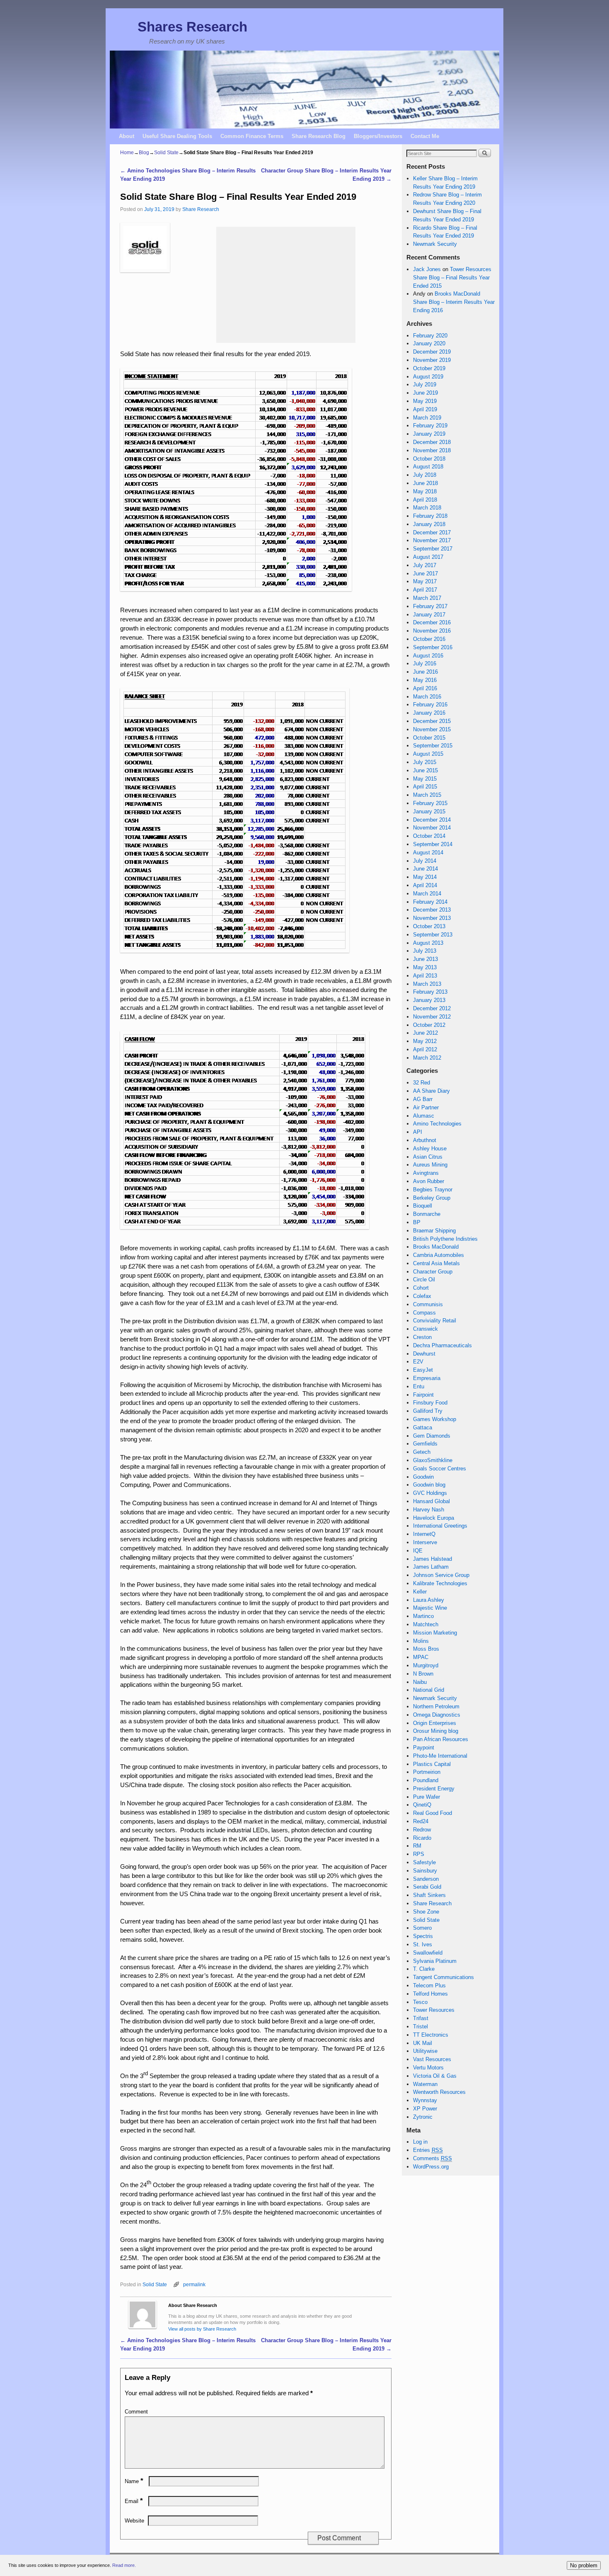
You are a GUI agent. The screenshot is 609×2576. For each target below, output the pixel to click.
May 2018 (425, 491)
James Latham (431, 1567)
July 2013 (425, 951)
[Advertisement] (286, 285)
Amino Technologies (437, 1124)
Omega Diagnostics (437, 1715)
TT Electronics (431, 2035)
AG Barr (423, 1099)
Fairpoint (423, 1395)
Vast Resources (432, 2059)
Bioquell (423, 1206)
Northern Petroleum (436, 1706)
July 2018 (425, 475)
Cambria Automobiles (439, 1255)
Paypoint (424, 1748)
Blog (144, 153)
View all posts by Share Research (202, 2329)
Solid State (166, 153)
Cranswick (425, 1329)
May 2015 (425, 779)
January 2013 (429, 1000)
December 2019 (432, 352)
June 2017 (425, 574)
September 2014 (433, 844)
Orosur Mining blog (436, 1731)
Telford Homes (430, 1994)
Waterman (425, 2084)
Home (127, 153)
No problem (584, 2565)
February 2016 (430, 705)
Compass (424, 1313)
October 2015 (429, 738)
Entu (419, 1386)
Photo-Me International (440, 1756)
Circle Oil (424, 1280)
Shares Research (192, 27)
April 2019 (425, 409)
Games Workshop (435, 1419)
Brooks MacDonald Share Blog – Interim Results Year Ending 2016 (454, 302)
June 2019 (425, 393)
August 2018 (428, 467)
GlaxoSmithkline (433, 1460)
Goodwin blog (429, 1485)
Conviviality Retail (435, 1321)
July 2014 (425, 861)
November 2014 (432, 828)
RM (417, 1846)
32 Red (422, 1083)
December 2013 (432, 910)
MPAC (421, 1657)
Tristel (420, 2027)
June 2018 (425, 483)
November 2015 (432, 729)
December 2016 (432, 622)
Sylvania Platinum (435, 1961)
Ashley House (430, 1149)
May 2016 (425, 680)
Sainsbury (425, 1871)
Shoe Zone (426, 1912)
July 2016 (425, 663)
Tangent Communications (443, 1977)
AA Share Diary (431, 1091)
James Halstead (433, 1559)
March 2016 (427, 697)
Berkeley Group (432, 1198)
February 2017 (430, 606)
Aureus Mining (430, 1165)
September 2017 (433, 549)
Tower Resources (434, 2010)
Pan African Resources (441, 1739)
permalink (194, 2284)
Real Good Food (433, 1813)
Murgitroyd (426, 1665)
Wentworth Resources (439, 2092)
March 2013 (427, 984)
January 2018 (429, 524)
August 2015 (428, 754)
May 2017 (425, 581)
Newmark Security (435, 244)
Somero (422, 1928)
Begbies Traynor (433, 1190)
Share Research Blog (319, 136)
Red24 (421, 1821)
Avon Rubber (429, 1181)
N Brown (423, 1674)
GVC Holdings (430, 1493)
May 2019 (425, 401)
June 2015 (425, 770)
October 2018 (429, 459)
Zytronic (423, 2117)
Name (134, 2481)
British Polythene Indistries (445, 1239)
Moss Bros (426, 1649)
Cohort (421, 1288)
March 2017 (427, 598)
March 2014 (427, 894)
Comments (433, 2158)
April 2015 (425, 787)
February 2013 (430, 992)
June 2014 (425, 869)
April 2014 (425, 885)
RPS (419, 1854)
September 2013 (433, 935)
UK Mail (423, 2043)
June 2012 (425, 1033)
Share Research (201, 209)
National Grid (429, 1690)
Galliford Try (428, 1411)
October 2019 (429, 368)
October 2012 (429, 1025)
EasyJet (423, 1370)
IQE (418, 1551)
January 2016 (429, 713)
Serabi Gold (427, 1887)
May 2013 (425, 967)
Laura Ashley (429, 1600)
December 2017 (432, 532)
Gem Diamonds (432, 1436)
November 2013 (432, 918)
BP (417, 1222)
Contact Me (425, 136)
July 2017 (425, 565)
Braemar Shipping (434, 1231)
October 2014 (429, 836)
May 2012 (425, 1041)
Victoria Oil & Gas (435, 2076)
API (418, 1132)
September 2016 (433, 647)
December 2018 (432, 442)
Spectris (423, 1936)
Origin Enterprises (435, 1723)
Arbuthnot (425, 1140)
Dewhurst (424, 1354)
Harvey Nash (429, 1510)
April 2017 (425, 590)
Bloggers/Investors (378, 136)
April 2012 (425, 1049)
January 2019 (429, 434)
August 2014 (428, 853)
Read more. (124, 2565)
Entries (428, 2150)
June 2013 (425, 959)
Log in (420, 2142)
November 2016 (432, 631)
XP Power (425, 2109)
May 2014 (425, 877)
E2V (418, 1362)
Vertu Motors (428, 2068)
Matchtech (426, 1624)
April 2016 (425, 688)
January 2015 (429, 811)
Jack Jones (427, 269)
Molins (421, 1641)
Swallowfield (428, 1953)
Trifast (421, 2018)
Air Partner (426, 1107)
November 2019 (432, 360)
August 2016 (428, 656)
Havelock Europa (434, 1518)
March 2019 (427, 418)
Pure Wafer (427, 1797)
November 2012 (432, 1017)
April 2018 (425, 500)
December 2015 (432, 721)
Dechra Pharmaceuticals (442, 1345)
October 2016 (429, 639)
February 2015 (430, 803)
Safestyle (424, 1862)
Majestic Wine (430, 1608)
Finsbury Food (430, 1403)
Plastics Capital (432, 1764)
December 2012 (432, 1008)
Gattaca (423, 1427)
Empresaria (427, 1378)
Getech (422, 1452)
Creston (422, 1337)
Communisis (428, 1304)
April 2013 (425, 976)
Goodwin (423, 1477)
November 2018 (432, 450)
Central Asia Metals (436, 1263)
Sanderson (426, 1879)
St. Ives (423, 1944)
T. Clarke (424, 1969)
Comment (136, 2412)
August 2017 (428, 557)
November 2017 (432, 540)
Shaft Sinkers (429, 1895)
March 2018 (427, 508)
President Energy (434, 1789)
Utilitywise (425, 2051)
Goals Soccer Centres (440, 1469)
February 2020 (430, 336)
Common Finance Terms (252, 136)
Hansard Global (431, 1501)
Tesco (420, 2002)
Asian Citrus (428, 1157)
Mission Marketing (435, 1633)
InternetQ (424, 1534)
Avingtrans (426, 1173)
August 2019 (428, 377)
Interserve (425, 1542)
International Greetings (440, 1526)
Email (134, 2501)
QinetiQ (422, 1805)
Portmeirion (427, 1772)
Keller (420, 1592)
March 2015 (427, 795)
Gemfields (425, 1444)
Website (134, 2521)
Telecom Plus (429, 1985)
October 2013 (429, 926)
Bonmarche (427, 1214)
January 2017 (429, 615)
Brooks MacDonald (436, 1247)
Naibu (420, 1682)
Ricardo (422, 1838)
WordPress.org (431, 2167)
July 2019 (425, 384)
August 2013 (428, 943)
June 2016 (425, 672)
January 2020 (429, 343)
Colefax (422, 1296)
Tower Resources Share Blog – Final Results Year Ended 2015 (452, 278)
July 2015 (425, 762)
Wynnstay (425, 2100)
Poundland (426, 1780)
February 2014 (430, 902)
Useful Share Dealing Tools (177, 136)
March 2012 (427, 1058)
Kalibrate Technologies (440, 1583)
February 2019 (430, 426)
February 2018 (430, 516)
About (127, 136)
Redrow (422, 1830)
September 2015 (433, 746)
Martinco (423, 1616)
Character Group (433, 1272)
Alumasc (424, 1116)
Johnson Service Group (441, 1575)
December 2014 (432, 820)
